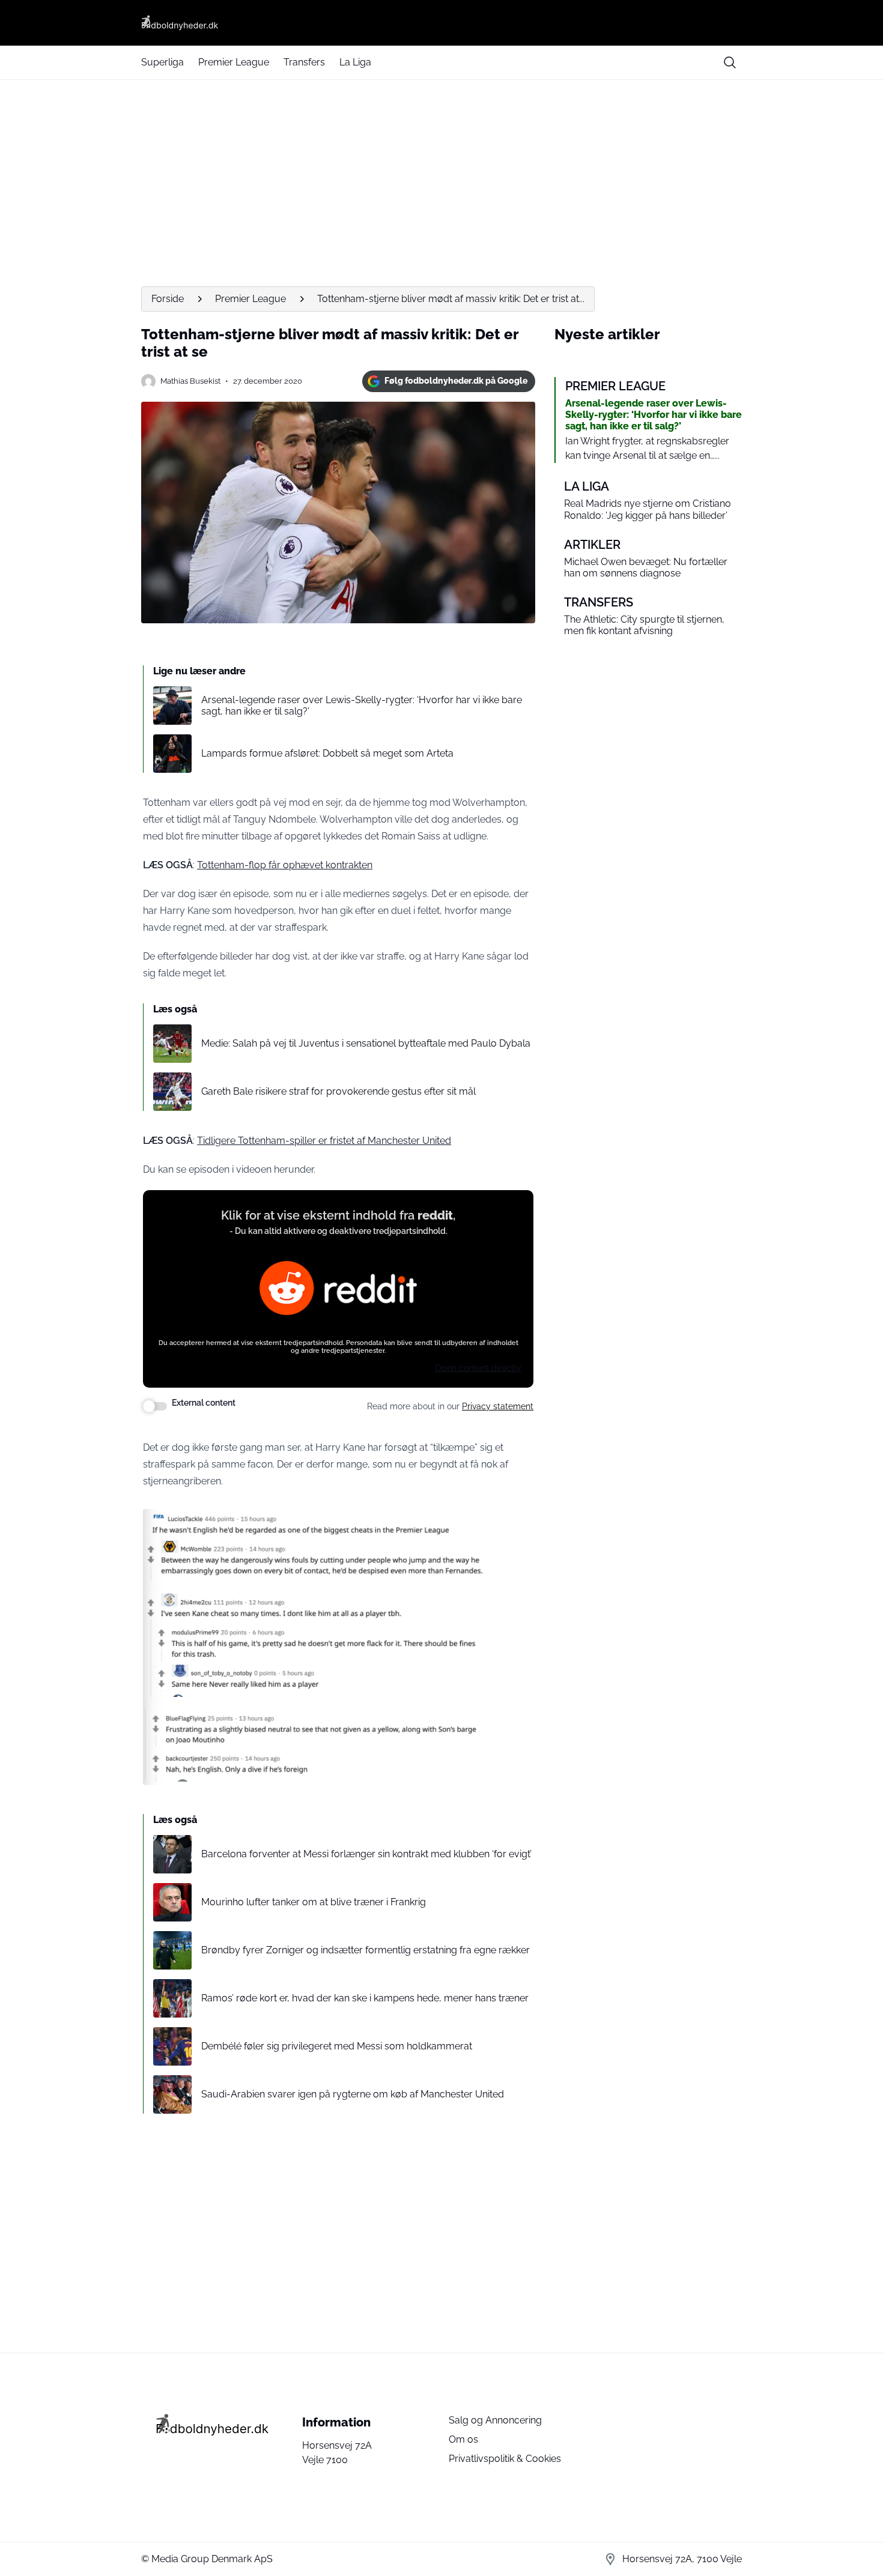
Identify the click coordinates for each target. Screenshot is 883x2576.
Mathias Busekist (190, 381)
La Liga (355, 62)
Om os (463, 2439)
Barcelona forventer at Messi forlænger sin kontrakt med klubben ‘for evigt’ (366, 1854)
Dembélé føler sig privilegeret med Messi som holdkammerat (337, 2046)
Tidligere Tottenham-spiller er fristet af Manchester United (324, 1141)
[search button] (730, 62)
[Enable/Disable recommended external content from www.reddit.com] (155, 1406)
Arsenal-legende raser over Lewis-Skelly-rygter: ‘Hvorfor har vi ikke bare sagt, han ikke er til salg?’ (362, 706)
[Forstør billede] (470, 1525)
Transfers (304, 62)
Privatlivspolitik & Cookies (505, 2459)
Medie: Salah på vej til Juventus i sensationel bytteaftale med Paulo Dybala (366, 1043)
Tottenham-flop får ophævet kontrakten (285, 865)
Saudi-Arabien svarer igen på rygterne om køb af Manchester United (353, 2094)
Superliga (162, 62)
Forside (168, 299)
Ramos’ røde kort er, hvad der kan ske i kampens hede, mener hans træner (365, 1998)
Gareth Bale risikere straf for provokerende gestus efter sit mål (338, 1091)
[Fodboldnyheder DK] (441, 23)
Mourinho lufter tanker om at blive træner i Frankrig (314, 1902)
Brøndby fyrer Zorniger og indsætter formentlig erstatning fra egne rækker (366, 1950)
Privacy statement (498, 1406)
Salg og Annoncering (495, 2420)
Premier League (234, 62)
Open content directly (478, 1368)
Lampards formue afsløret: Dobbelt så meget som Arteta (327, 753)
